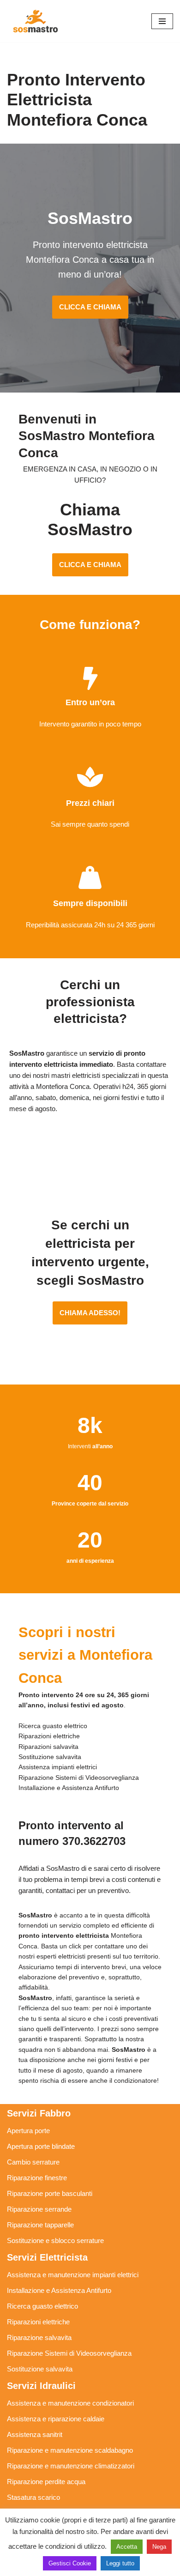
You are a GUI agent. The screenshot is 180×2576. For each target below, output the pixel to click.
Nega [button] (159, 2547)
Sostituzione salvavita (40, 2369)
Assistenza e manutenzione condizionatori (70, 2403)
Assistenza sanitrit (35, 2434)
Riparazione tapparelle (40, 2225)
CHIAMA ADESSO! (90, 1313)
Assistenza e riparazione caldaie (56, 2419)
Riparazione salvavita (39, 2337)
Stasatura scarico (33, 2497)
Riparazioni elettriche (38, 2322)
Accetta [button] (127, 2547)
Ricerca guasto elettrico (42, 2306)
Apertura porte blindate (41, 2146)
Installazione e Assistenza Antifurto (59, 2290)
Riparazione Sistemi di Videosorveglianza (69, 2353)
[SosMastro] (35, 21)
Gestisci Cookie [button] (70, 2563)
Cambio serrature (33, 2162)
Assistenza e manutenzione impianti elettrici (73, 2275)
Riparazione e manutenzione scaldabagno (70, 2450)
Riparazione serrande (39, 2209)
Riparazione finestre (37, 2178)
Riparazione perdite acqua (46, 2482)
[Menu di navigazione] (162, 21)
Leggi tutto (120, 2563)
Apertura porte (28, 2131)
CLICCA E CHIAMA (90, 307)
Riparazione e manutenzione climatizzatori (71, 2466)
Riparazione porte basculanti (50, 2193)
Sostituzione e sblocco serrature (55, 2240)
